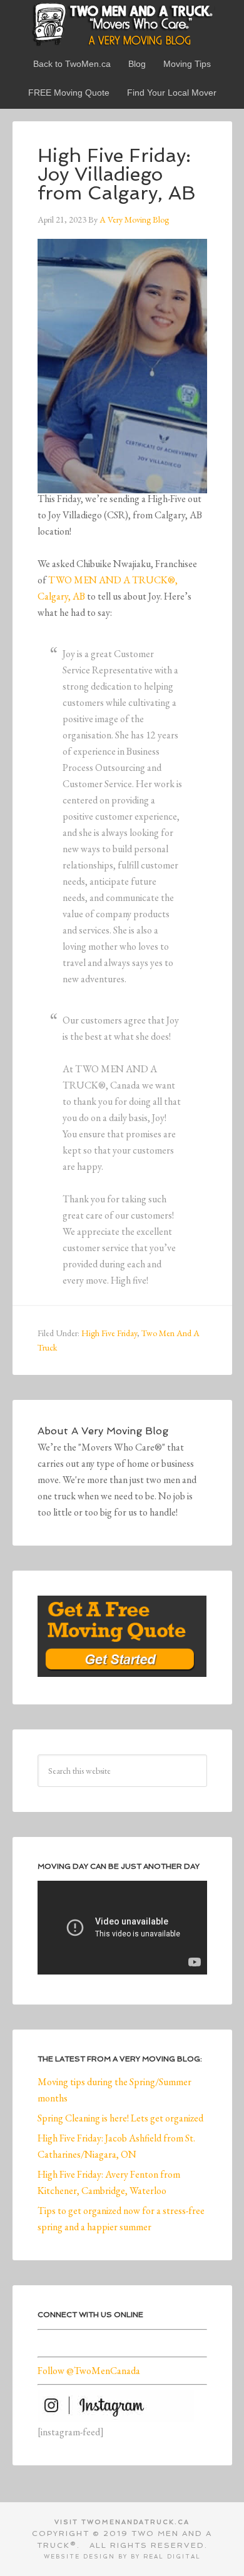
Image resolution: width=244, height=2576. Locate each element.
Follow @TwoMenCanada (89, 2371)
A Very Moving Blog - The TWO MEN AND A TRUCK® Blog (122, 24)
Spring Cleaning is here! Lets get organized (120, 2118)
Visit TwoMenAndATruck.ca (122, 2522)
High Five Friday (109, 1333)
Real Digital (172, 2557)
